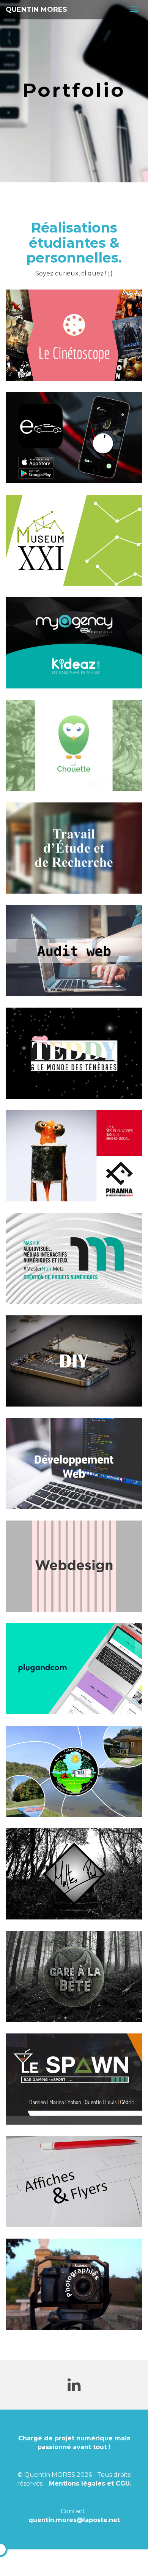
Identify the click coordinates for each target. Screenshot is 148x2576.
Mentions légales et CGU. (90, 2483)
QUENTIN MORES (36, 9)
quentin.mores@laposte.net (74, 2520)
